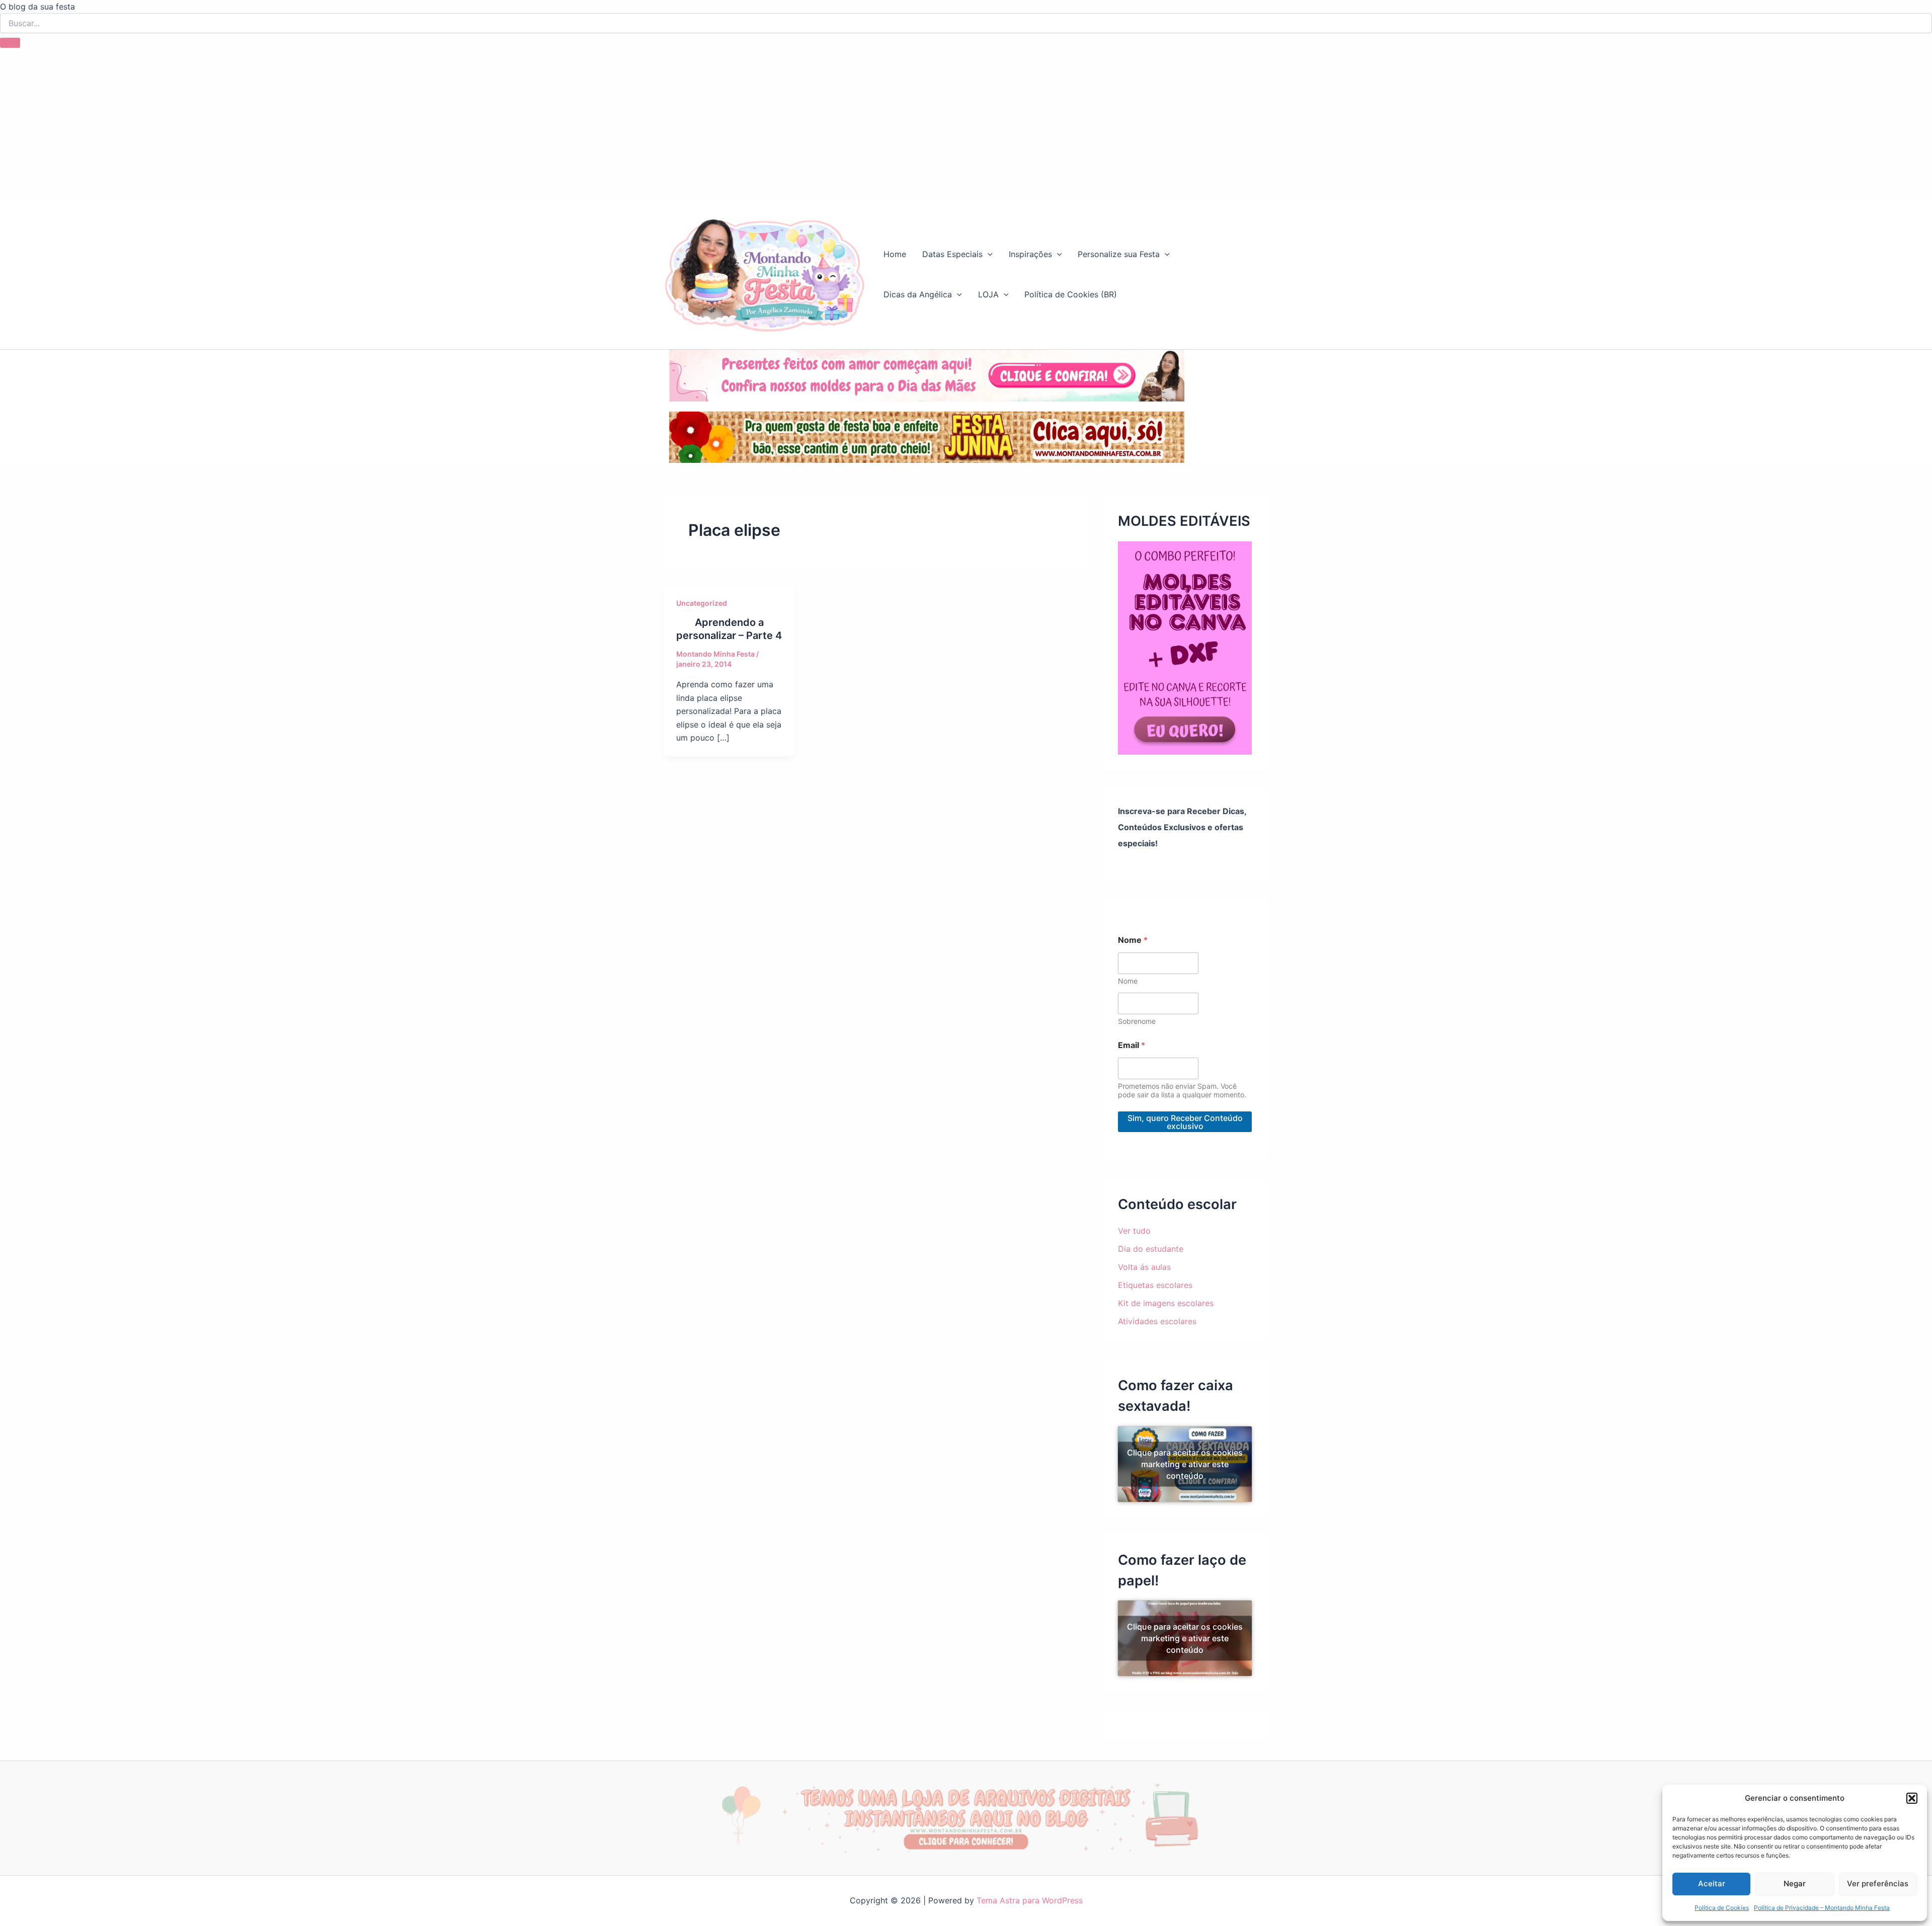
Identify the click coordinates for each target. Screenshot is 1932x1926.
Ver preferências (1878, 1883)
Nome (1128, 981)
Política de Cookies (1722, 1908)
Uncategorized (702, 603)
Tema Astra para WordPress (1030, 1900)
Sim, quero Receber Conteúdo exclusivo (1185, 1122)
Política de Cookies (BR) (1071, 294)
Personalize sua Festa (1119, 254)
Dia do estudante (1151, 1249)
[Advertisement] (966, 123)
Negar (1795, 1883)
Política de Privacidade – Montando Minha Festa (1822, 1908)
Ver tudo (1134, 1231)
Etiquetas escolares (1155, 1285)
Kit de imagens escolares (1166, 1303)
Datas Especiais (952, 254)
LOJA (988, 294)
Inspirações (1030, 254)
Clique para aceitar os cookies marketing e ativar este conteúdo (1185, 1464)
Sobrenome (1137, 1021)
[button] (1912, 1798)
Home (895, 254)
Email (1132, 1045)
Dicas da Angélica (918, 294)
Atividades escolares (1157, 1321)
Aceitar (1712, 1883)
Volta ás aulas (1144, 1267)
